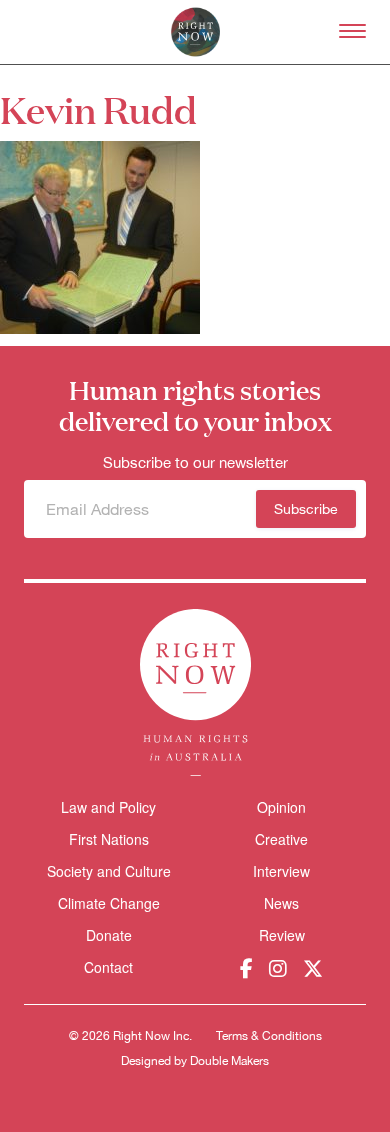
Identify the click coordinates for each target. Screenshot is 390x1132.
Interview (281, 871)
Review (282, 935)
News (281, 903)
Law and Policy (108, 807)
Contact (108, 967)
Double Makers (229, 1061)
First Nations (109, 839)
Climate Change (109, 903)
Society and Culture (109, 871)
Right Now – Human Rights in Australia (195, 32)
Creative (281, 839)
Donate (109, 935)
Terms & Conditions (269, 1036)
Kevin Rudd (98, 108)
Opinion (281, 807)
